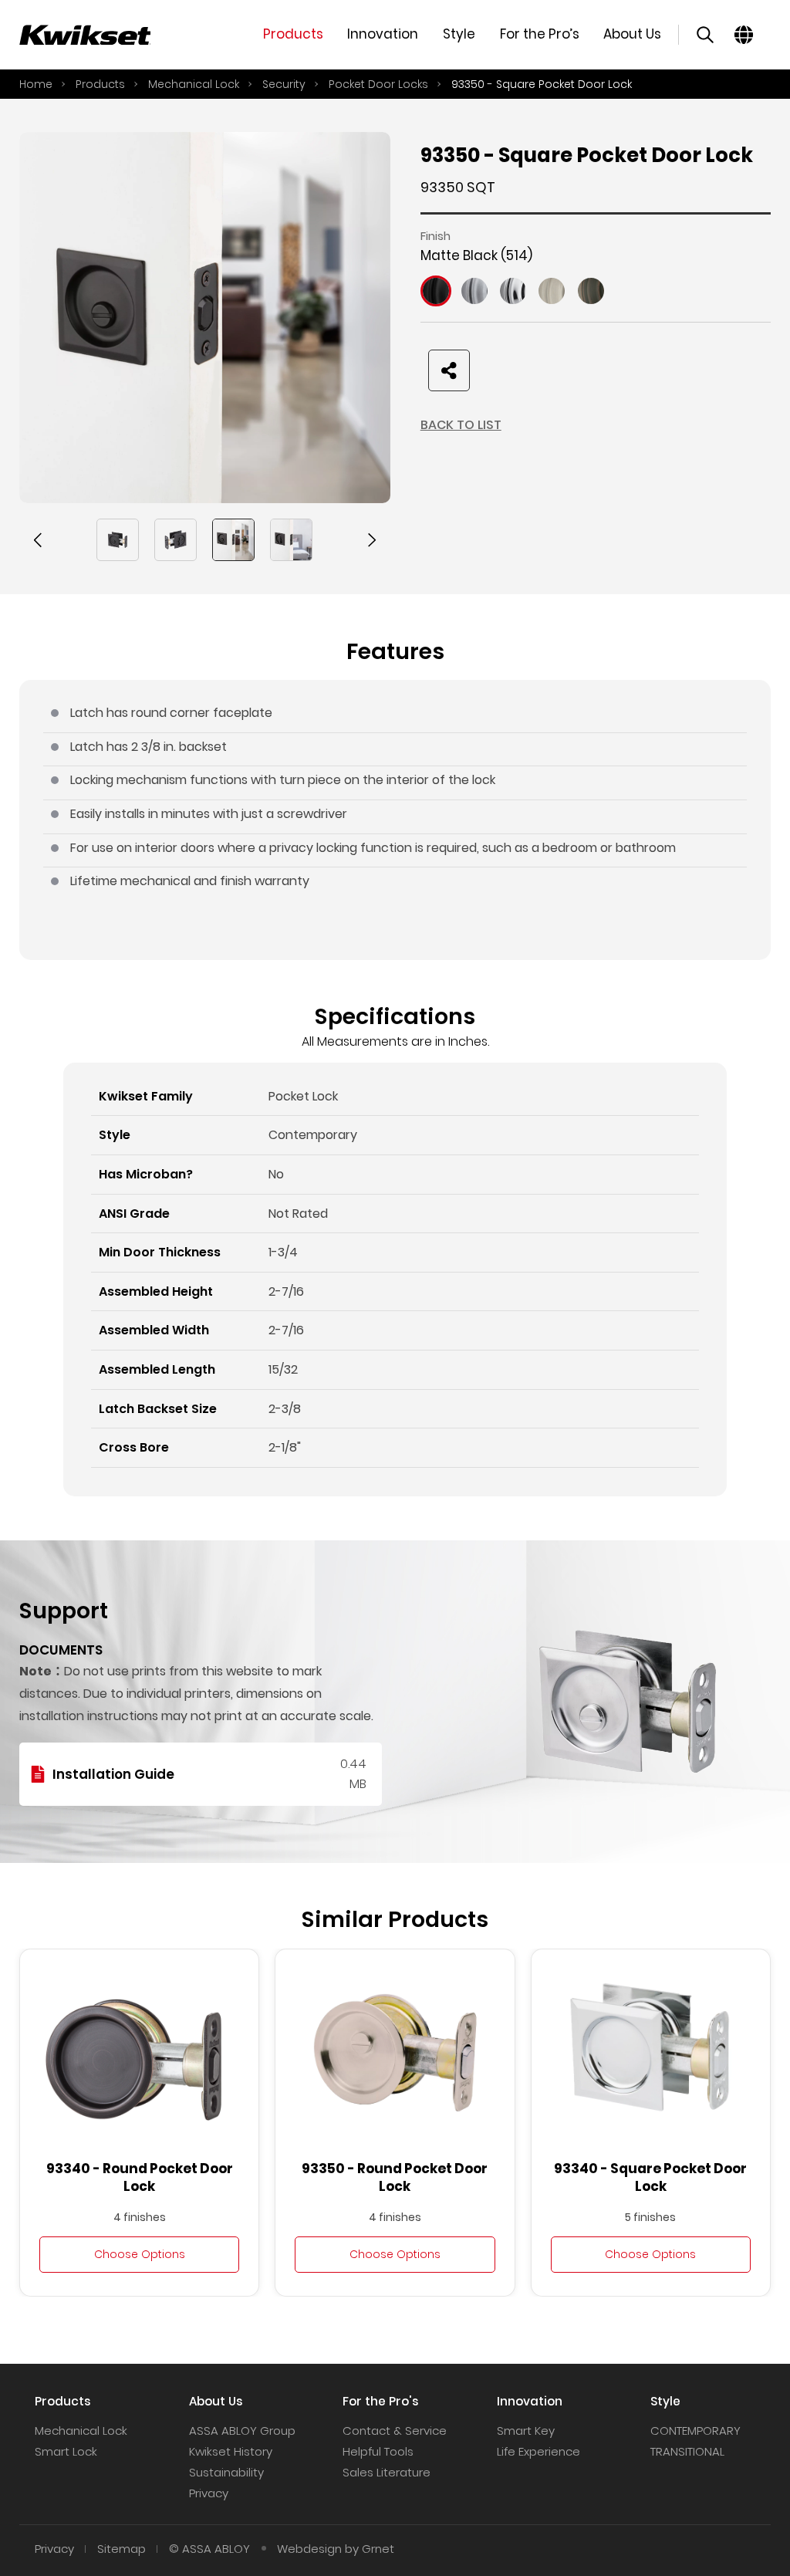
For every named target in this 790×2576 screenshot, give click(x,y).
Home (36, 84)
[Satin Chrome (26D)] (474, 291)
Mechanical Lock (194, 84)
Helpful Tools (378, 2451)
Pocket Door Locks (378, 84)
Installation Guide (113, 1774)
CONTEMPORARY (695, 2431)
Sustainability (226, 2472)
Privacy (209, 2493)
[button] (39, 540)
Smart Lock (66, 2451)
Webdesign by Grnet (336, 2549)
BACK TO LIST (461, 425)
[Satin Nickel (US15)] (552, 291)
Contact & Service (395, 2431)
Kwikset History (231, 2451)
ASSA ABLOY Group (242, 2431)
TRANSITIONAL (687, 2451)
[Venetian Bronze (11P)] (591, 291)
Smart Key (526, 2431)
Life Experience (538, 2451)
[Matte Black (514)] (436, 291)
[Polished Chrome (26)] (513, 291)
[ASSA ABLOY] (85, 35)
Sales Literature (387, 2472)
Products (100, 84)
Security (284, 84)
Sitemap (122, 2549)
